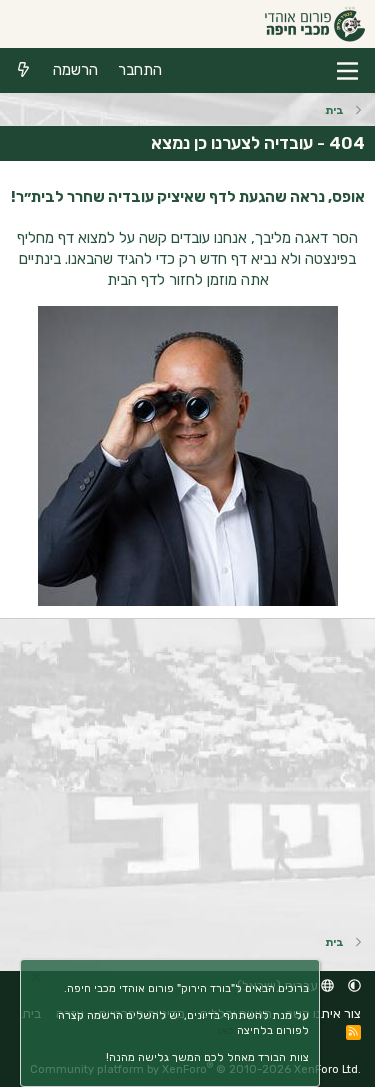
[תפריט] (347, 71)
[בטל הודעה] (39, 979)
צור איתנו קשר (323, 1013)
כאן (226, 1030)
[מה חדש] (23, 70)
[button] (354, 985)
